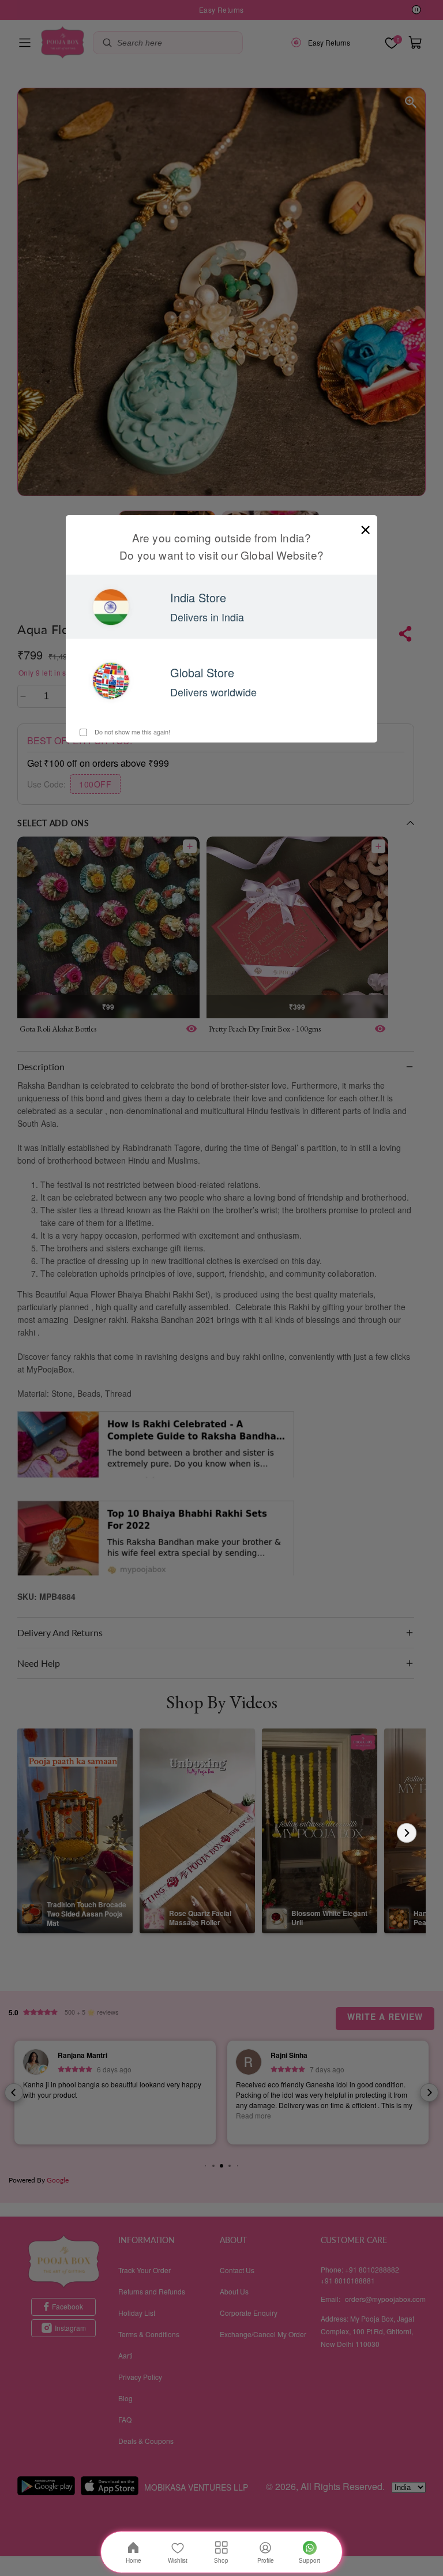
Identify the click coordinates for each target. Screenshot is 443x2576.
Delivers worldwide (213, 692)
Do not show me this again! (132, 732)
